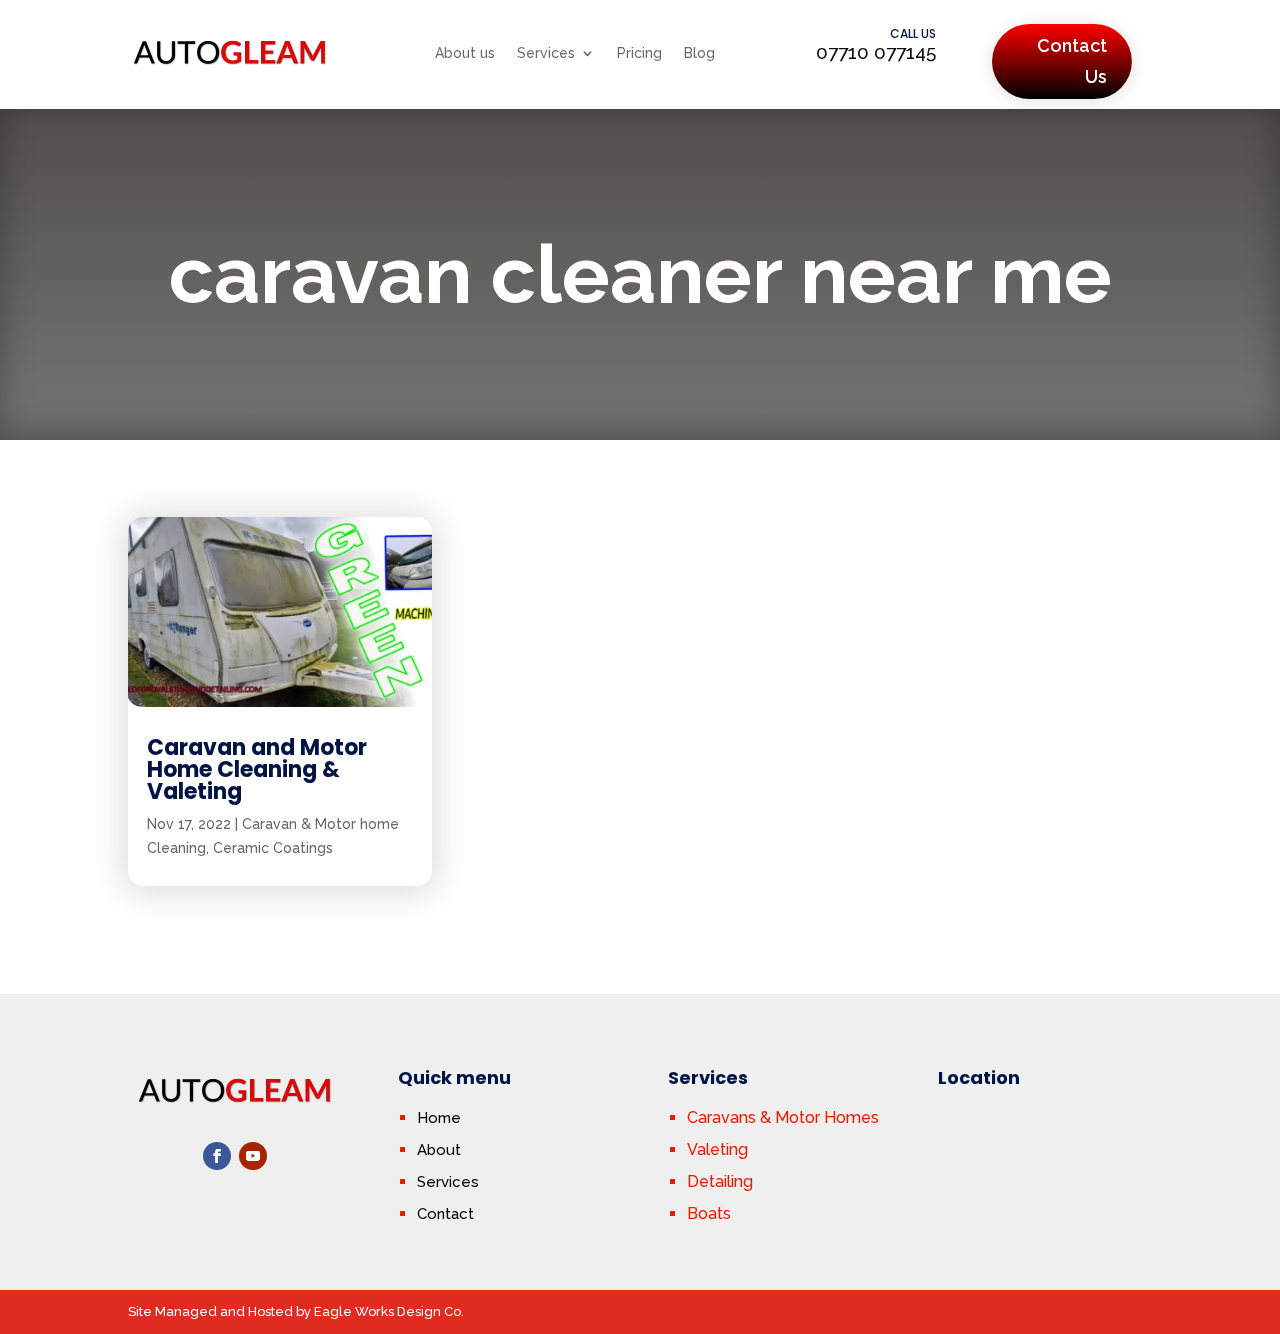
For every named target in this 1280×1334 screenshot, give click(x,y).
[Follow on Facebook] (217, 1156)
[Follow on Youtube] (253, 1156)
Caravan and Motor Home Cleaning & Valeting (257, 769)
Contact (445, 1214)
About (439, 1150)
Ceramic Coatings (273, 848)
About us (465, 53)
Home (439, 1118)
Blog (699, 53)
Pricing (639, 53)
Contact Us (1072, 61)
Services (546, 53)
